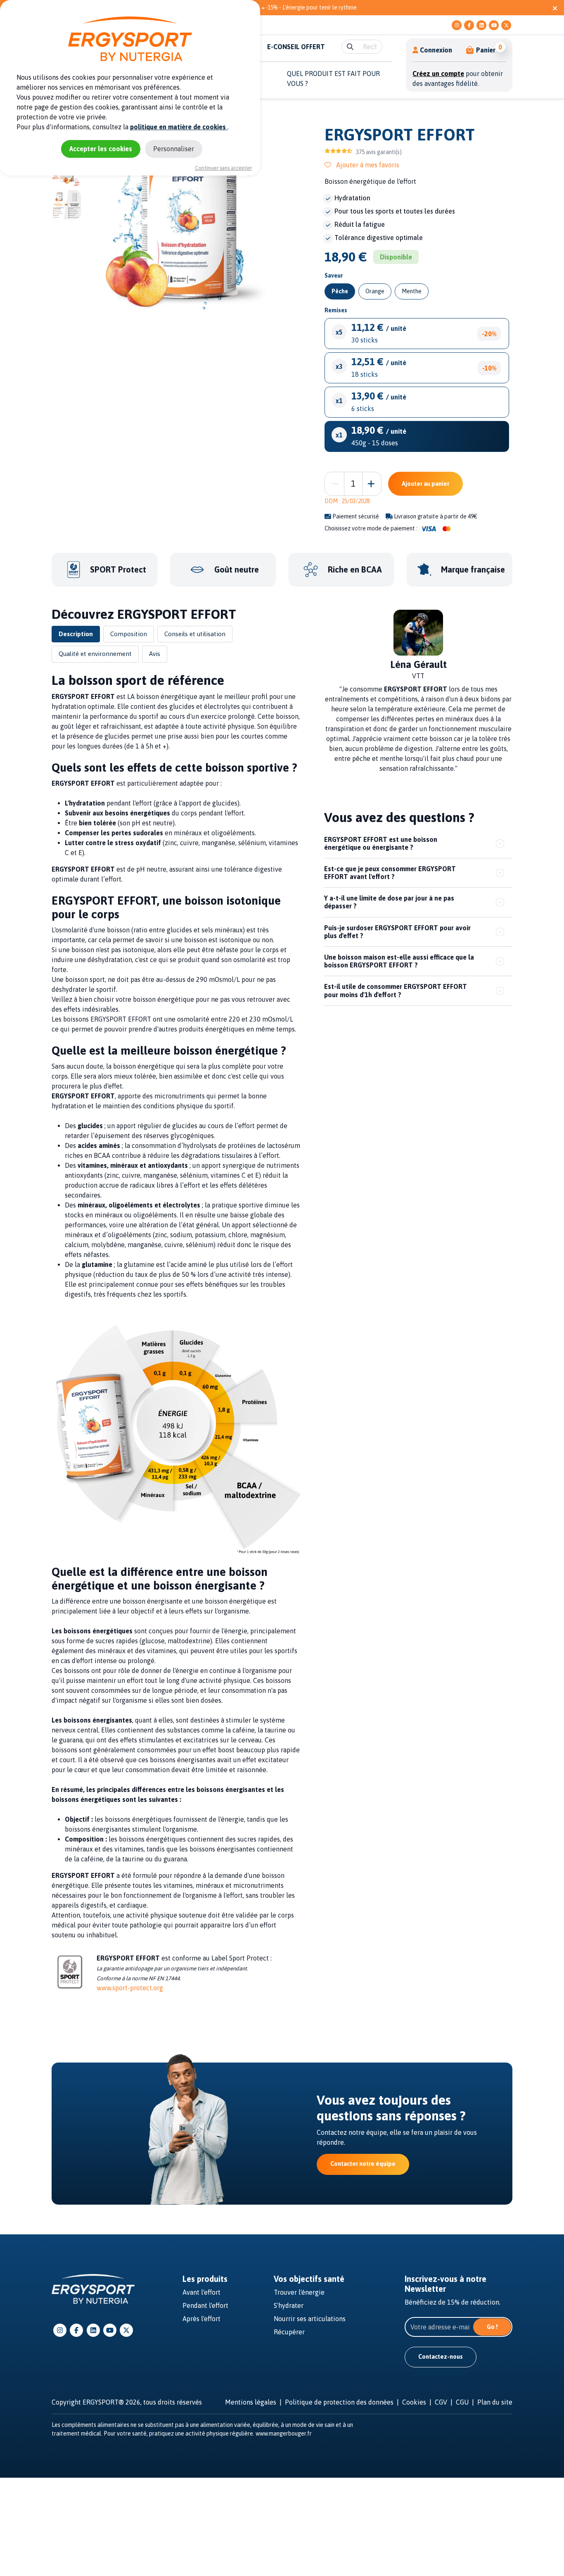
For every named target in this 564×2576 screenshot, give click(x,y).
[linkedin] (481, 25)
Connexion (436, 50)
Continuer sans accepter (223, 168)
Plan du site (495, 2402)
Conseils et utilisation (195, 634)
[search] (350, 47)
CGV (441, 2402)
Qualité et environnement (95, 654)
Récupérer (289, 2332)
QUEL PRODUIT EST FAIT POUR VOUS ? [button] (333, 78)
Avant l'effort (201, 2292)
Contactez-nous (441, 2357)
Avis (155, 654)
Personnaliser (174, 149)
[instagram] (457, 25)
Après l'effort (201, 2319)
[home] (93, 2288)
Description (76, 634)
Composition (129, 634)
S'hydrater (289, 2305)
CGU (462, 2402)
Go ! (492, 2327)
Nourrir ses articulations (310, 2319)
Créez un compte (438, 74)
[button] (481, 50)
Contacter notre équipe (363, 2164)
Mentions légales (251, 2402)
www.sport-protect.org (130, 1988)
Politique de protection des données (339, 2402)
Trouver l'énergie (299, 2292)
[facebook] (469, 25)
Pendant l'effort (205, 2305)
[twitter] (506, 25)
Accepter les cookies (101, 149)
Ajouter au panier (425, 484)
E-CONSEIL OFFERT (296, 47)
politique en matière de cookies (179, 127)
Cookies (414, 2402)
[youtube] (494, 25)
